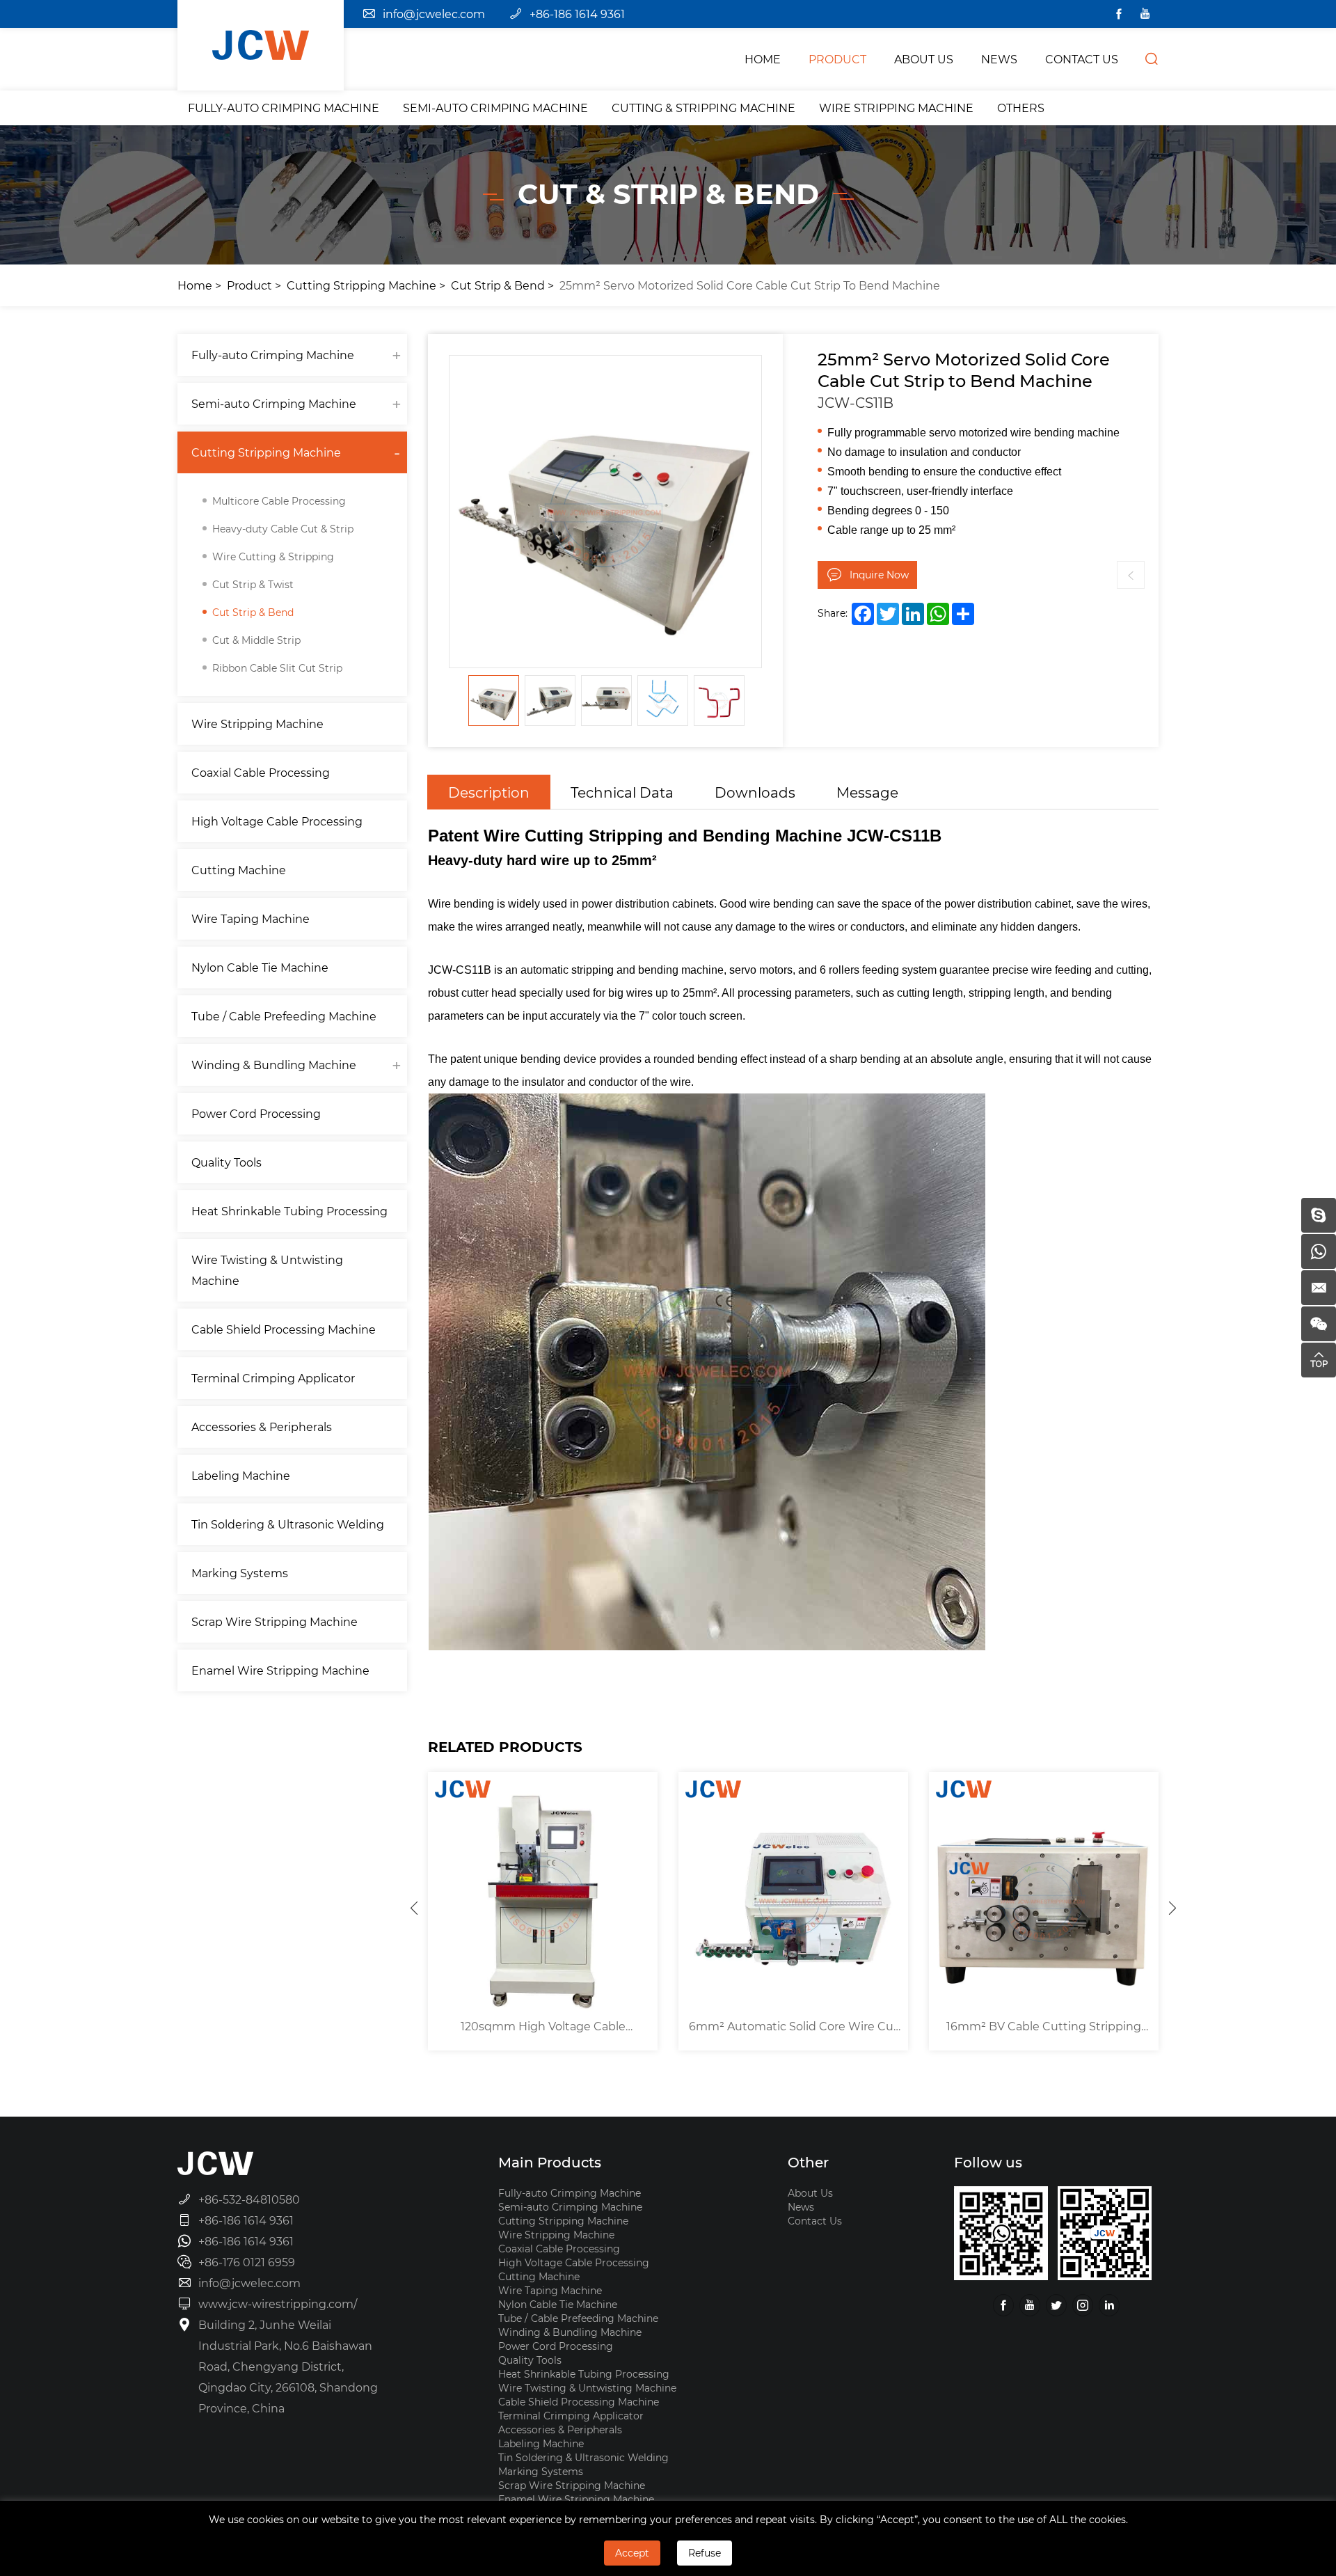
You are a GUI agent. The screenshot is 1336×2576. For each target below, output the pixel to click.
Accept (632, 2553)
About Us (810, 2193)
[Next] (1172, 1908)
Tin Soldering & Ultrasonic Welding (288, 1524)
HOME (763, 59)
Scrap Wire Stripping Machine (275, 1621)
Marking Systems (240, 1573)
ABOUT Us (924, 59)
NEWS (999, 59)
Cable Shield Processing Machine (284, 1329)
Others (1021, 108)
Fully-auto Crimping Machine (284, 108)
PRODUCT (837, 59)
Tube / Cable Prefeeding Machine (284, 1016)
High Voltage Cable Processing (277, 821)
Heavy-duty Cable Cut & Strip (283, 529)
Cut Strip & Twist (253, 584)
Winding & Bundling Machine (274, 1065)
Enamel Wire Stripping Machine (280, 1670)
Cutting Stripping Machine (361, 285)
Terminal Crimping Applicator (273, 1378)
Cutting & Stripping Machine (703, 108)
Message (867, 792)
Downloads (755, 792)
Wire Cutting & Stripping (273, 556)
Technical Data (622, 792)
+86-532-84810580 (249, 2199)
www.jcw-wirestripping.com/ (278, 2304)
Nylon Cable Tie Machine (260, 967)
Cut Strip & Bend (498, 285)
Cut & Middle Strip (256, 640)
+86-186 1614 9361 (577, 14)
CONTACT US (1082, 59)
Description (489, 792)
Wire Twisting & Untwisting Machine (267, 1270)
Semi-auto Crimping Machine (495, 108)
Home (195, 285)
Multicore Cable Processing (279, 501)
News (801, 2207)
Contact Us (815, 2221)
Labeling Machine (241, 1475)
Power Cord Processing (256, 1113)
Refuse (705, 2553)
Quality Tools (226, 1162)
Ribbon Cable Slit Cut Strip (277, 668)
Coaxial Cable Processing (261, 772)
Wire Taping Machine (250, 918)
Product (249, 285)
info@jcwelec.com (434, 14)
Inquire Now (879, 575)
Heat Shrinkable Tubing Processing (289, 1211)
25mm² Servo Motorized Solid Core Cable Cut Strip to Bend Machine (750, 285)
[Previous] (414, 1908)
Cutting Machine (239, 870)
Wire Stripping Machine (896, 108)
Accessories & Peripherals (262, 1427)
